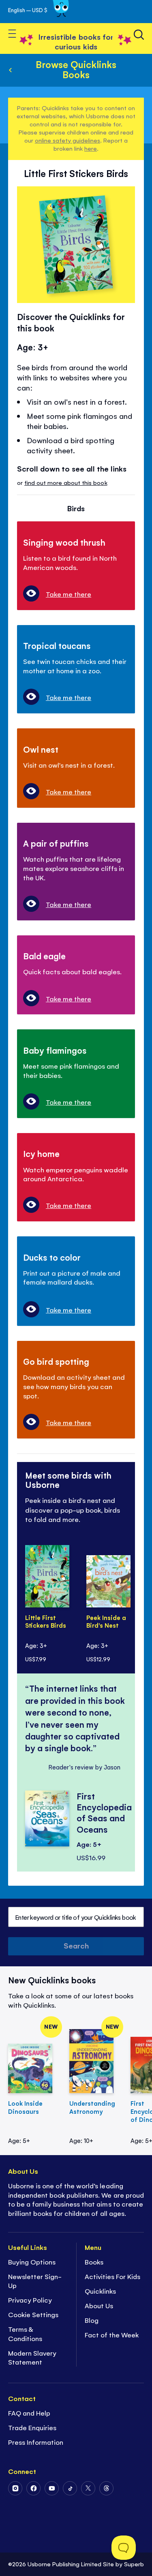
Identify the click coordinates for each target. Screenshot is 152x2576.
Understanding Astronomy (92, 2107)
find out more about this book (66, 482)
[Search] (139, 35)
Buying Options (32, 2262)
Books (94, 2262)
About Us (99, 2305)
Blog (92, 2320)
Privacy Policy (30, 2300)
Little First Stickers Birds (46, 1622)
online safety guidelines (67, 140)
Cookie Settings (33, 2314)
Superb (134, 2564)
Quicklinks (100, 2291)
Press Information (36, 2442)
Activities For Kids (112, 2276)
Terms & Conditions (25, 2334)
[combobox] (76, 1917)
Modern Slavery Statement (32, 2357)
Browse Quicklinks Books (76, 69)
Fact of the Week (112, 2335)
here (91, 148)
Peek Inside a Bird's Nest (106, 1622)
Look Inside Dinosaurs (25, 2107)
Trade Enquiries (32, 2427)
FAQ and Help (29, 2413)
